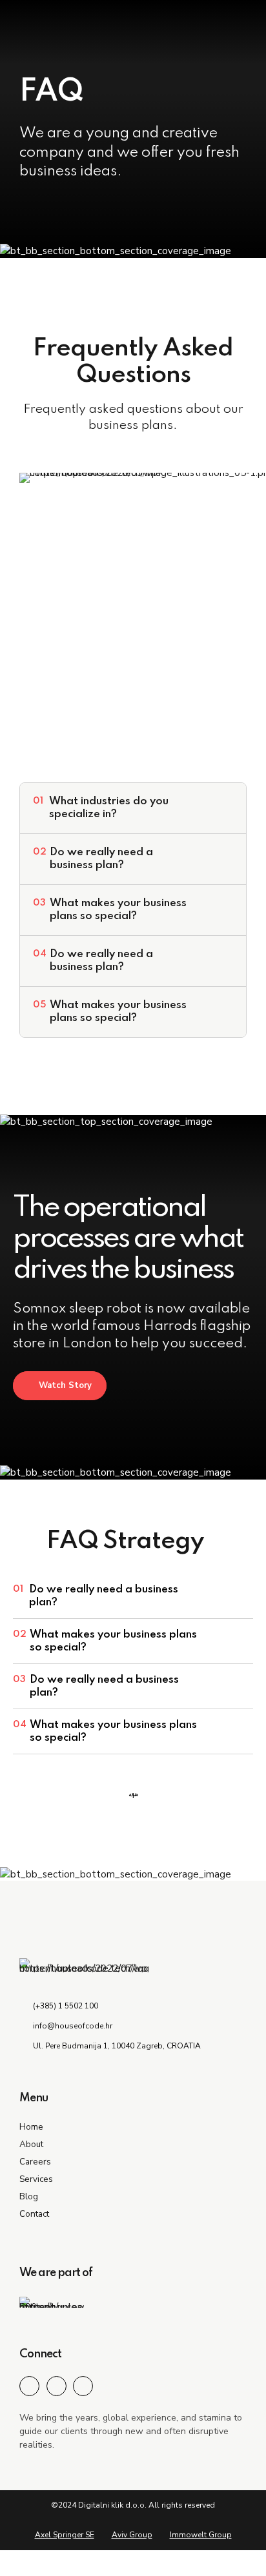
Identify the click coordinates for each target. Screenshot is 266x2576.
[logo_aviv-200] (52, 2302)
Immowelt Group (201, 2535)
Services (36, 2179)
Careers (35, 2162)
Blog (29, 2196)
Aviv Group (132, 2535)
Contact (34, 2214)
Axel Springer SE (65, 2535)
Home (31, 2127)
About (31, 2144)
